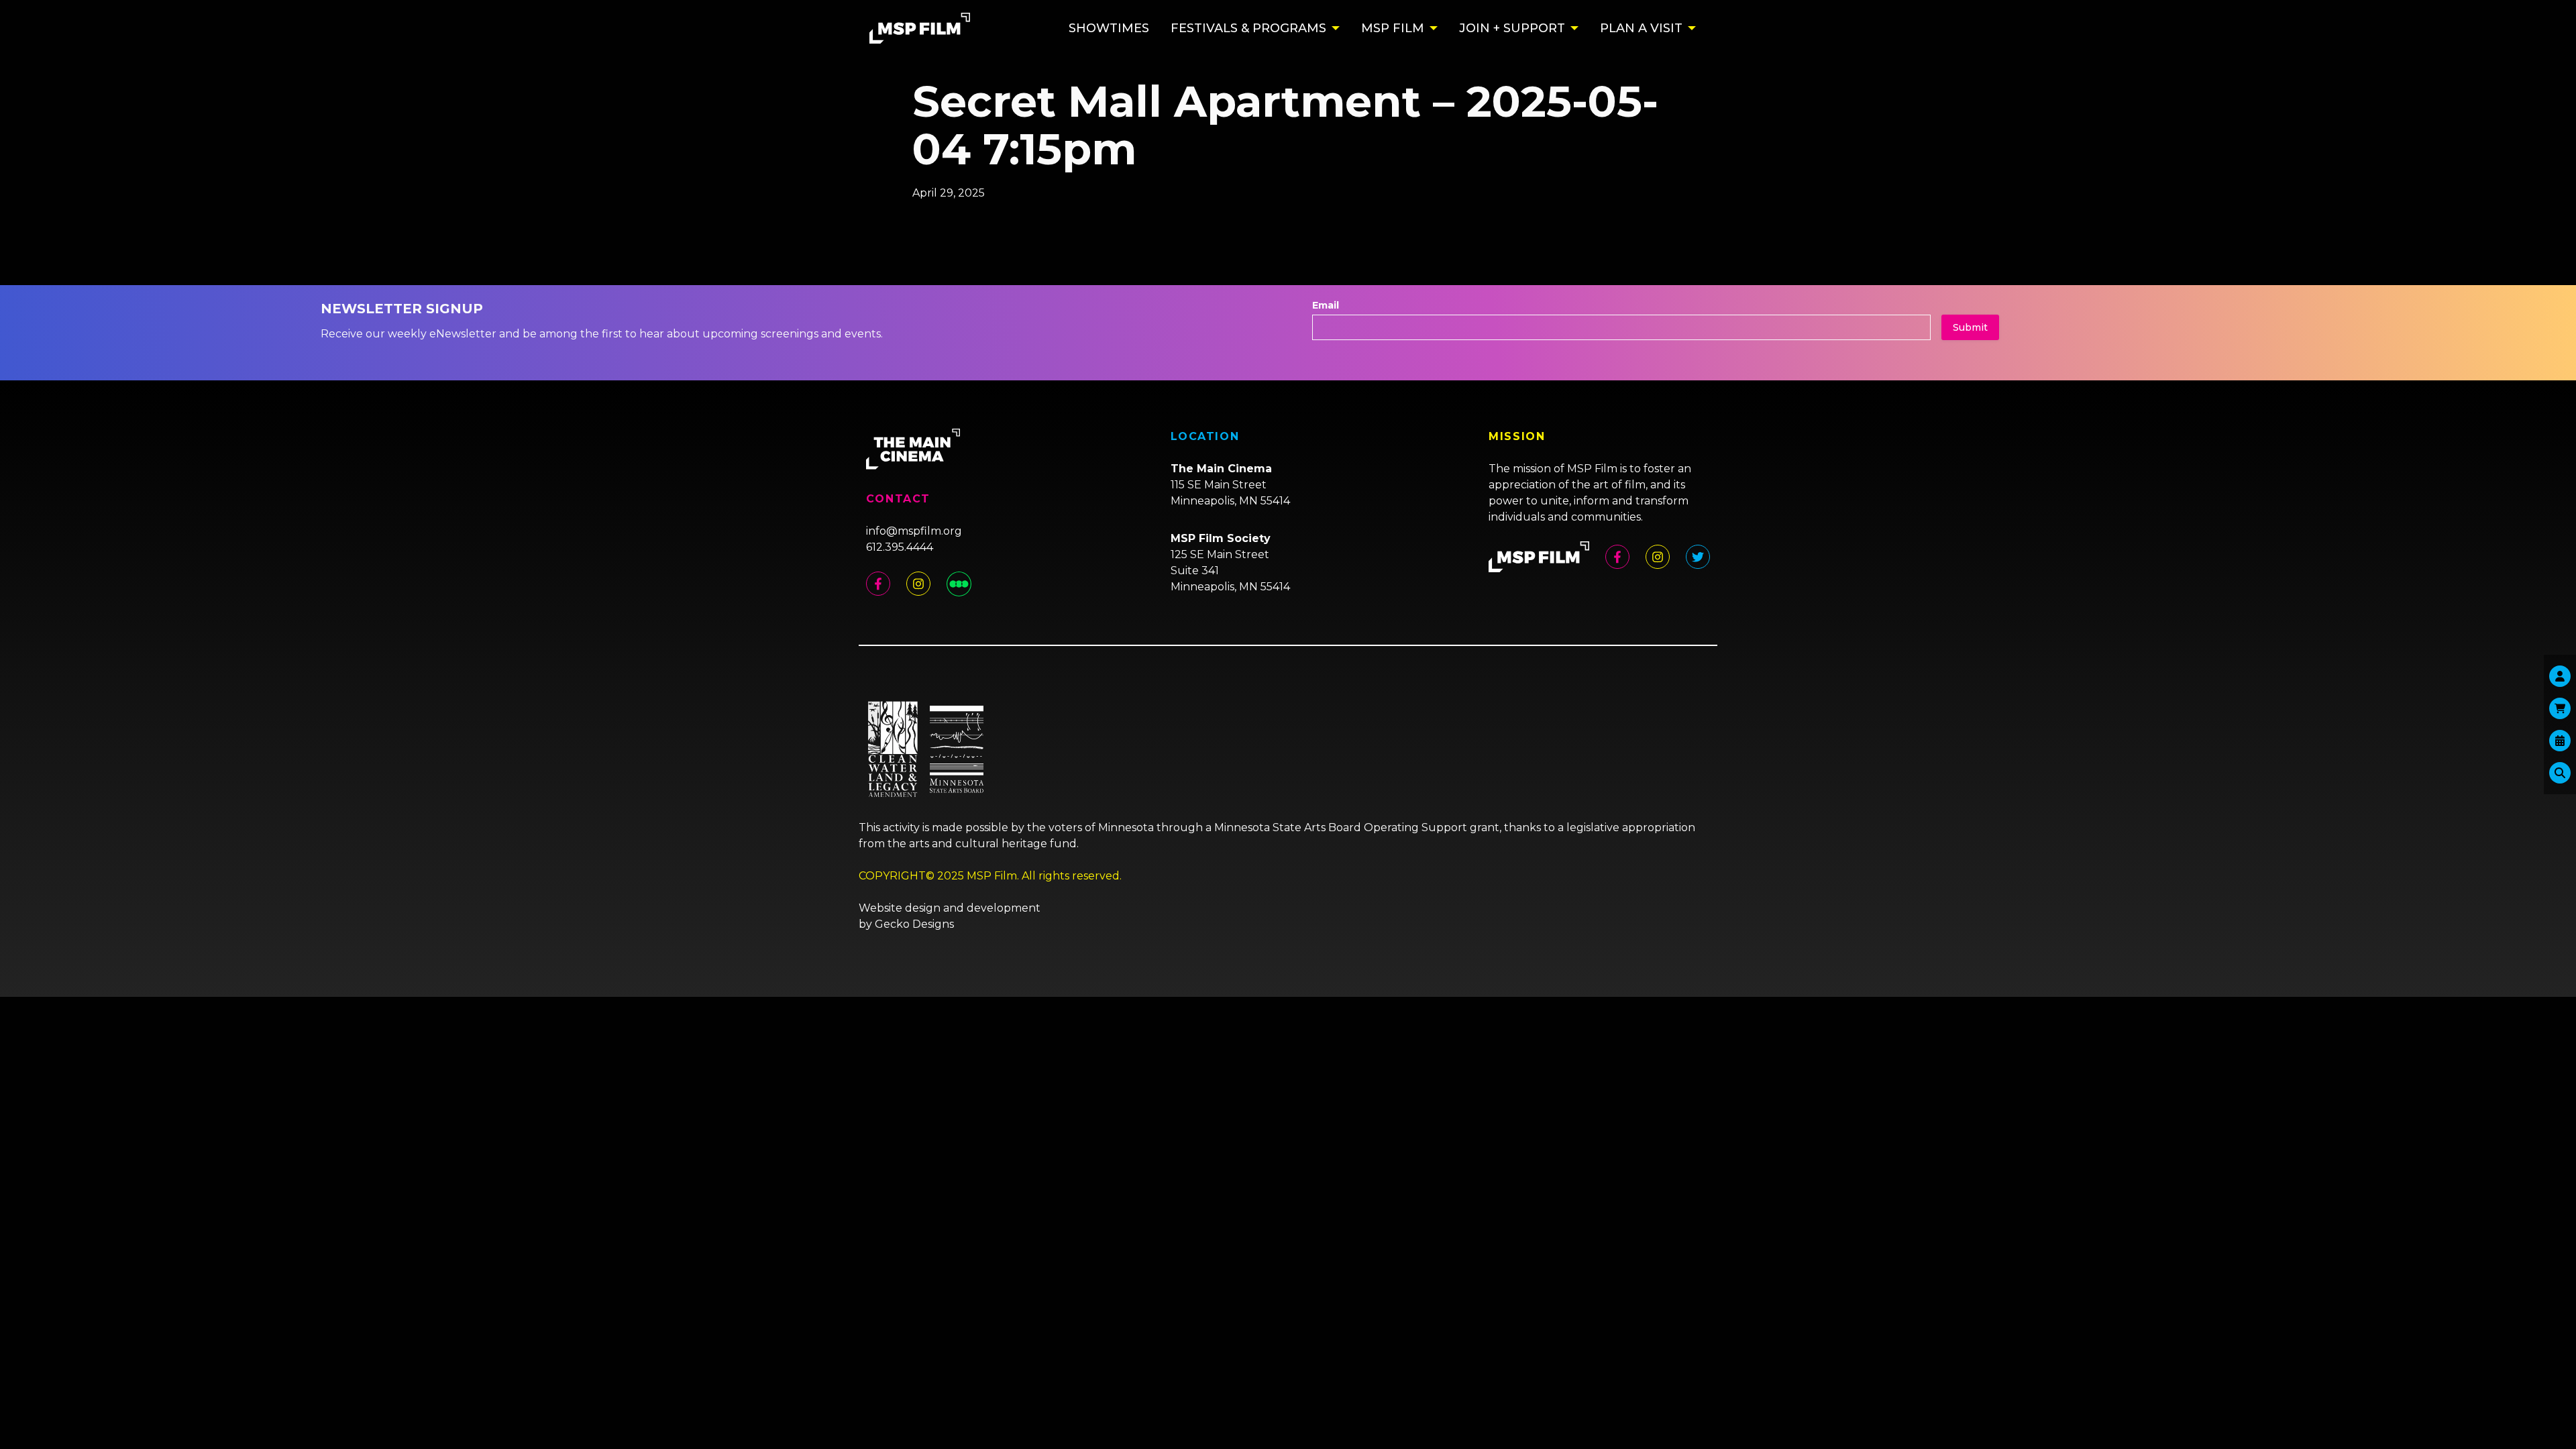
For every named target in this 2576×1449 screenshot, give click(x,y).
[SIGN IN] (2560, 676)
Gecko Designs (914, 924)
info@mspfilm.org (914, 531)
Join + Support (1512, 28)
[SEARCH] (2560, 773)
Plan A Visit (1641, 28)
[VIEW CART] (2560, 708)
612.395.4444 (900, 547)
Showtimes (1109, 28)
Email (1326, 305)
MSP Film (1393, 28)
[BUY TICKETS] (2560, 741)
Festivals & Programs (1248, 28)
